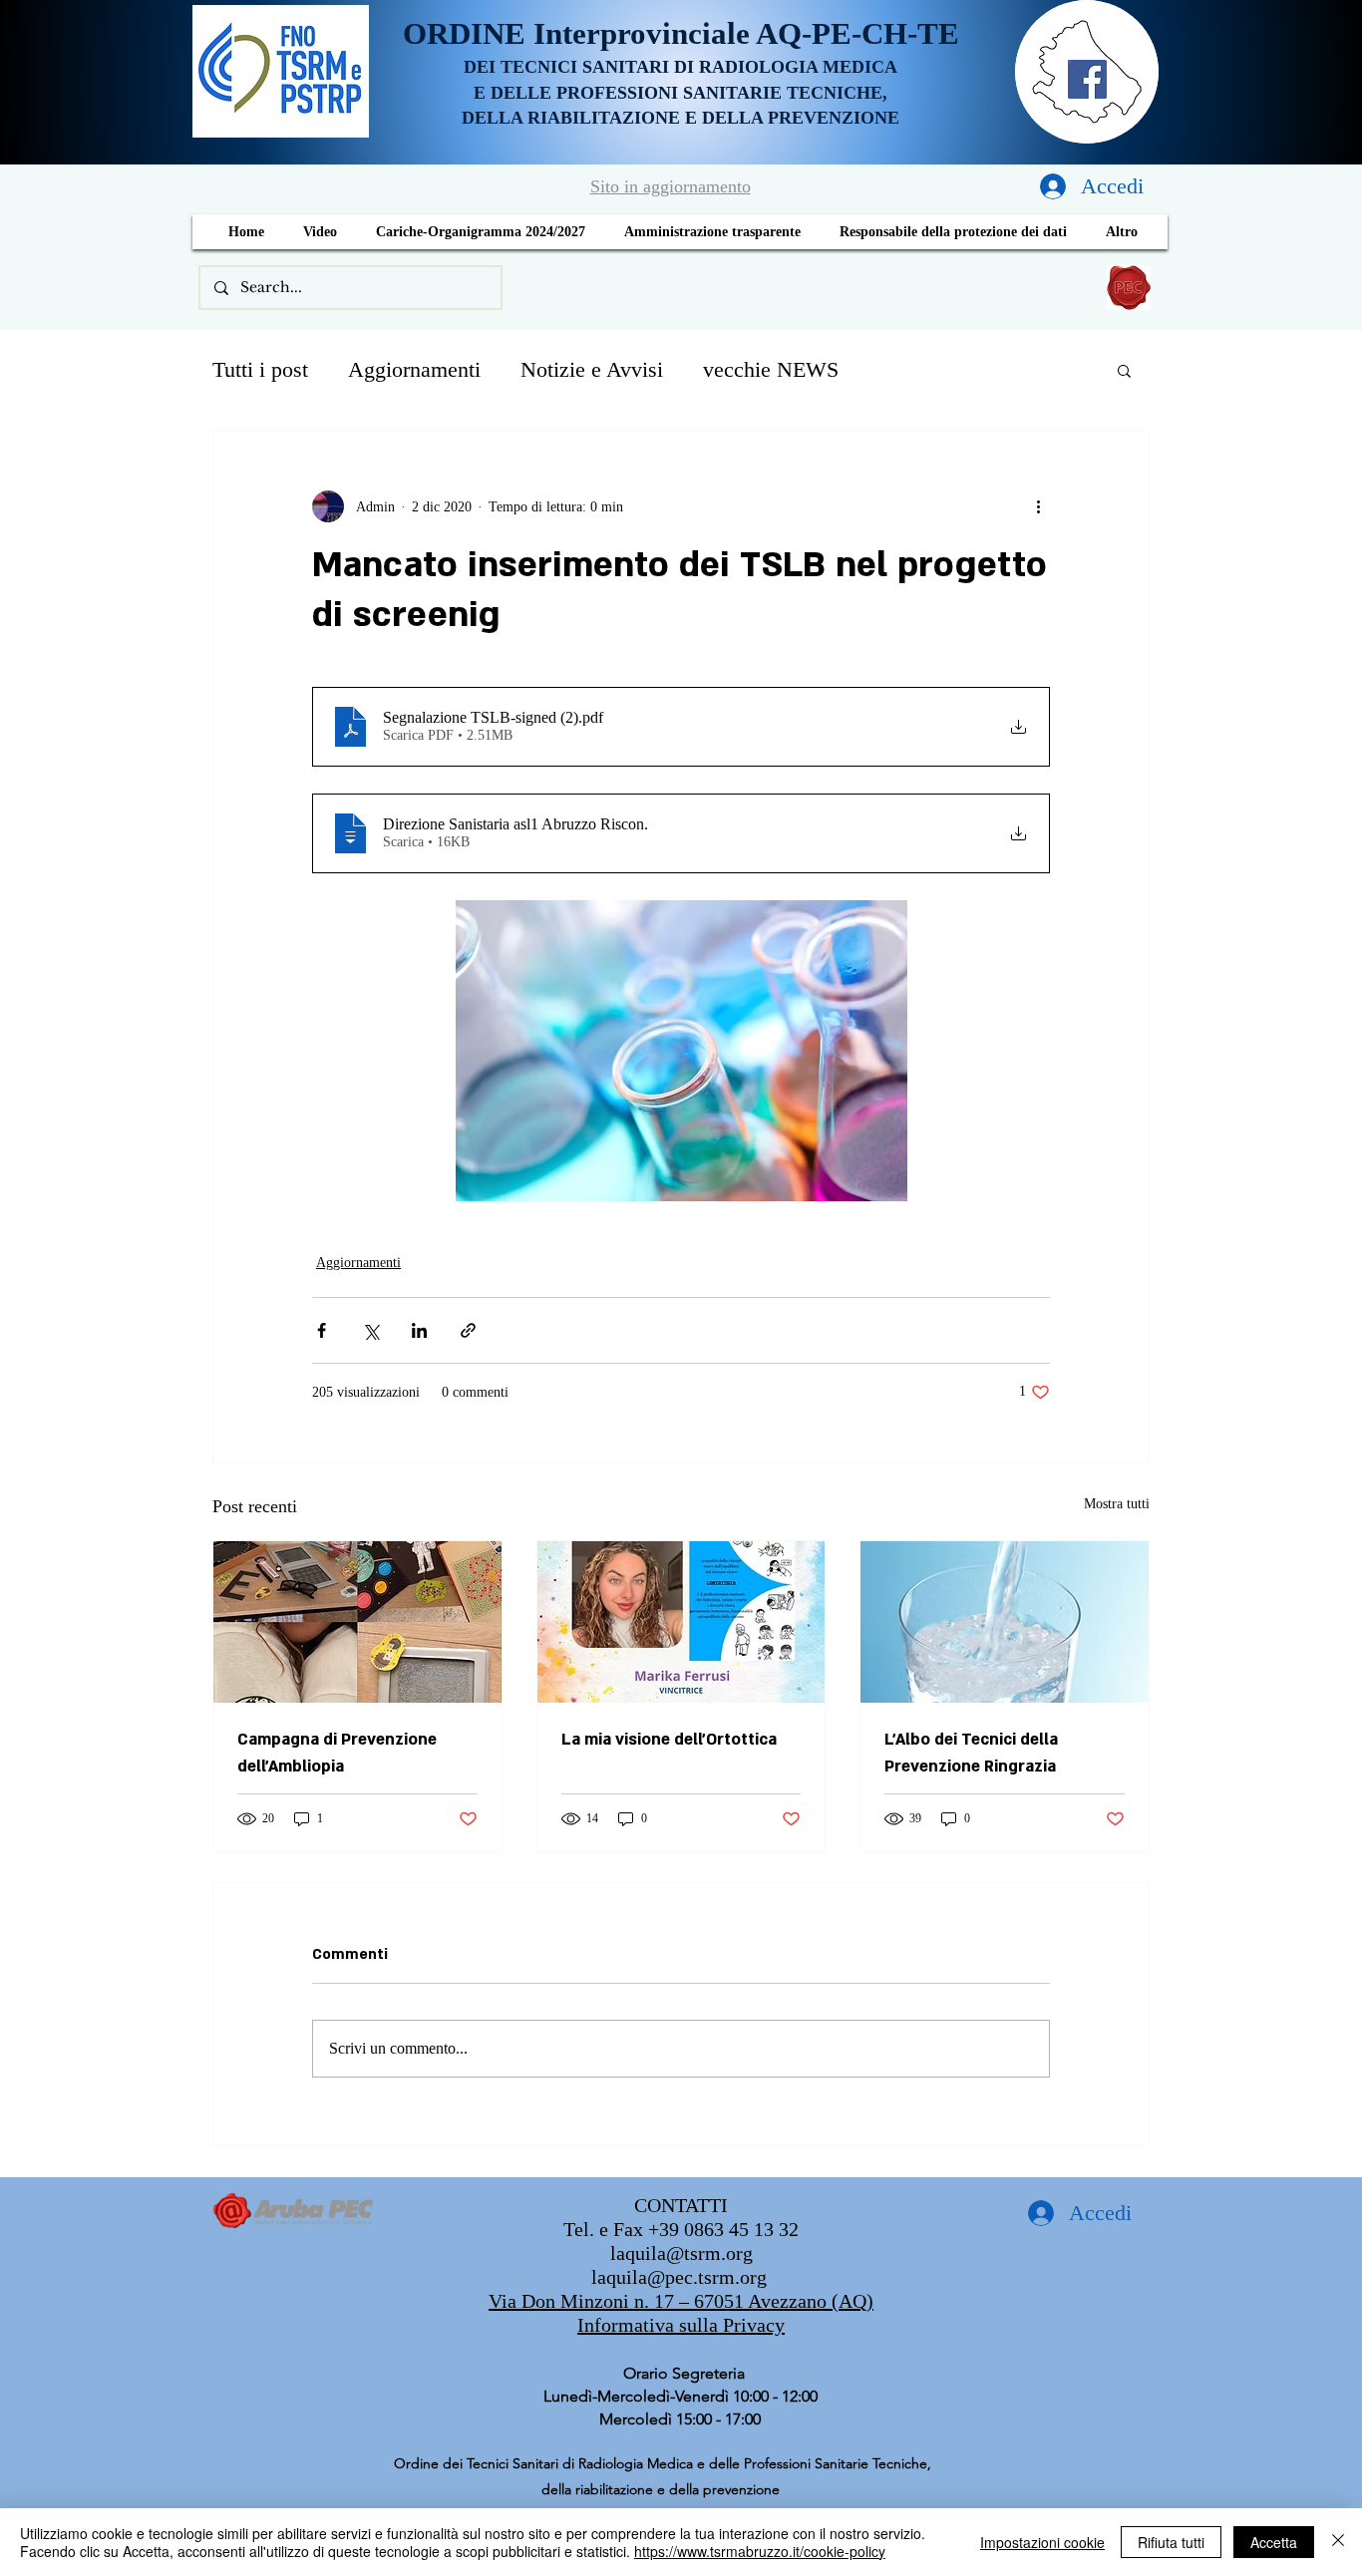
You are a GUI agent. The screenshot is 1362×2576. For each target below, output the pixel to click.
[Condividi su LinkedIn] (419, 1330)
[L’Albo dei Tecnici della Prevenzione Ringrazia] (1005, 1622)
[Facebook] (1087, 79)
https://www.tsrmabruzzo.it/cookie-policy (760, 2551)
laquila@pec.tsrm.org (679, 2277)
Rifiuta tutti (1171, 2542)
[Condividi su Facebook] (322, 1330)
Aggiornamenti (414, 369)
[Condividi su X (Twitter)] (370, 1330)
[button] (1124, 370)
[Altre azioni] (1038, 506)
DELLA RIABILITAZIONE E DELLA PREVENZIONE (681, 118)
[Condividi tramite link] (468, 1330)
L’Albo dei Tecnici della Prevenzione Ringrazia (971, 1753)
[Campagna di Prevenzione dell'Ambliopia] (357, 1622)
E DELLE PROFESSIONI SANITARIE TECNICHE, (681, 93)
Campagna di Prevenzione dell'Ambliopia (337, 1753)
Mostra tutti (1117, 1504)
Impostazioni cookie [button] (1042, 2542)
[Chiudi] (1338, 2542)
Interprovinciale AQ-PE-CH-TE (746, 33)
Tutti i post (260, 369)
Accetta (1274, 2542)
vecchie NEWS (771, 369)
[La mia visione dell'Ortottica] (681, 1622)
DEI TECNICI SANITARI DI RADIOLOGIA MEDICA (681, 67)
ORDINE (468, 33)
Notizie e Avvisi (592, 369)
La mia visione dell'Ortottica (669, 1740)
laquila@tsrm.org (681, 2253)
